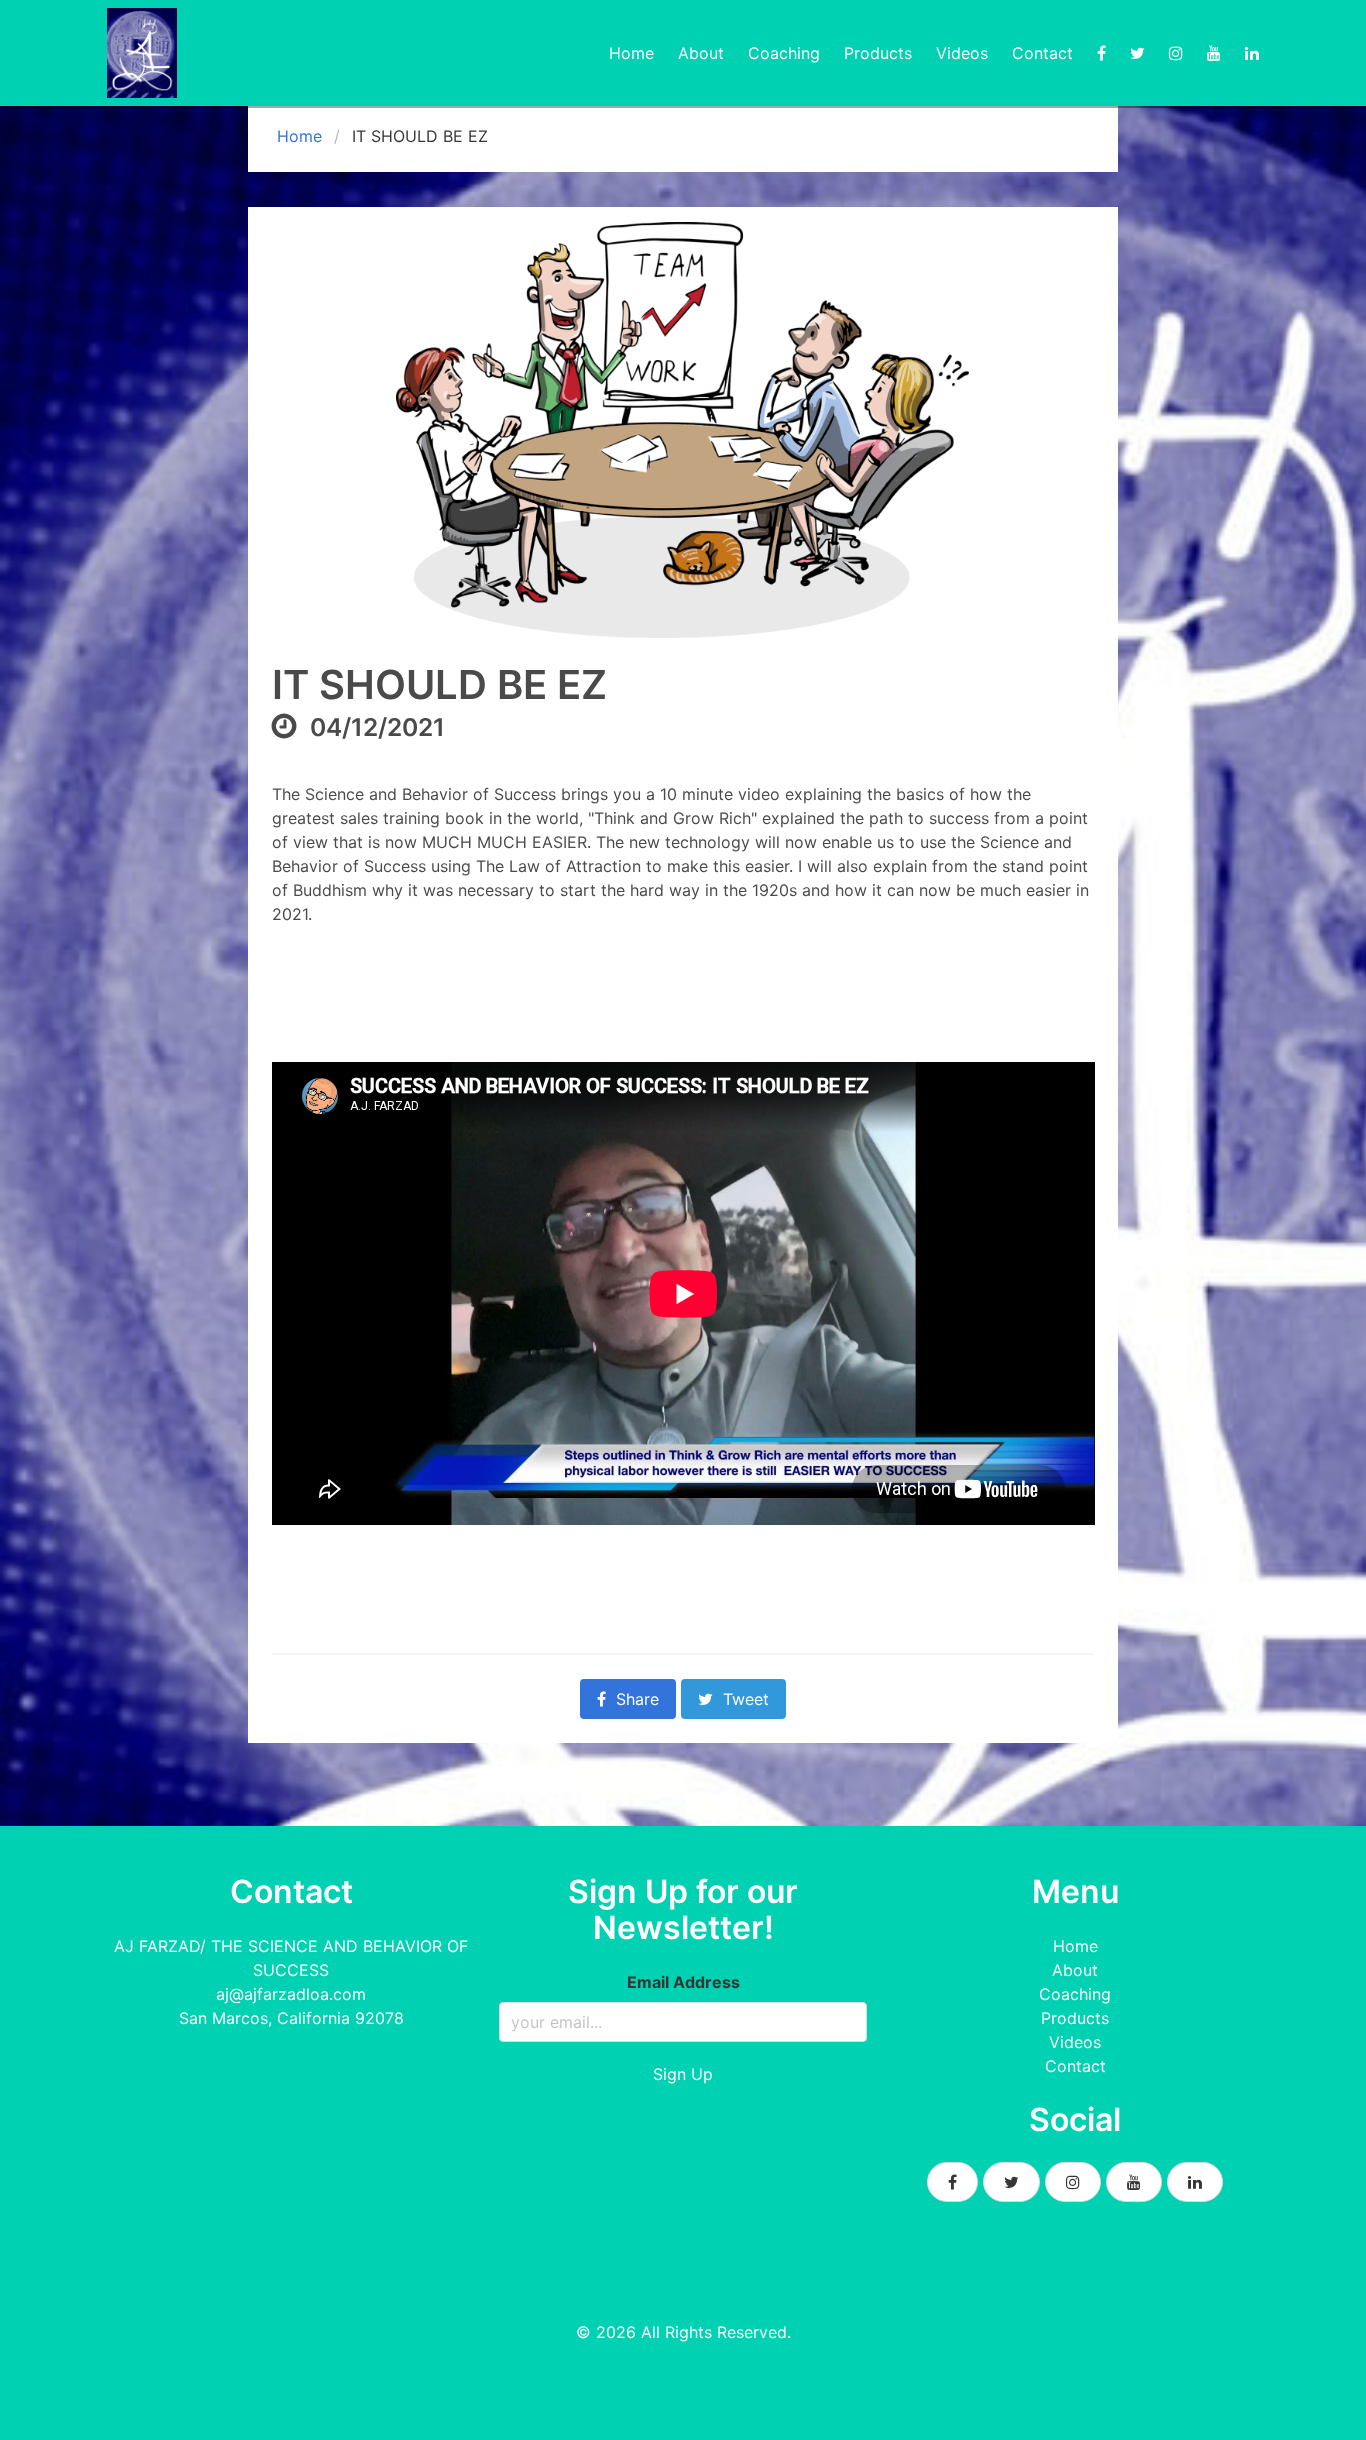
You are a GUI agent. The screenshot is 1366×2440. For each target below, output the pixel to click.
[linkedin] (1252, 53)
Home (631, 53)
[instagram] (1176, 53)
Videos (962, 53)
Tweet (746, 1699)
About (701, 53)
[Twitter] (1137, 53)
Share (637, 1699)
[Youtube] (1134, 2182)
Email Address (683, 1982)
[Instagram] (1073, 2182)
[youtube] (1214, 53)
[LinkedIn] (1195, 2182)
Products (878, 53)
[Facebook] (1101, 53)
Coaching (784, 53)
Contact (1042, 53)
